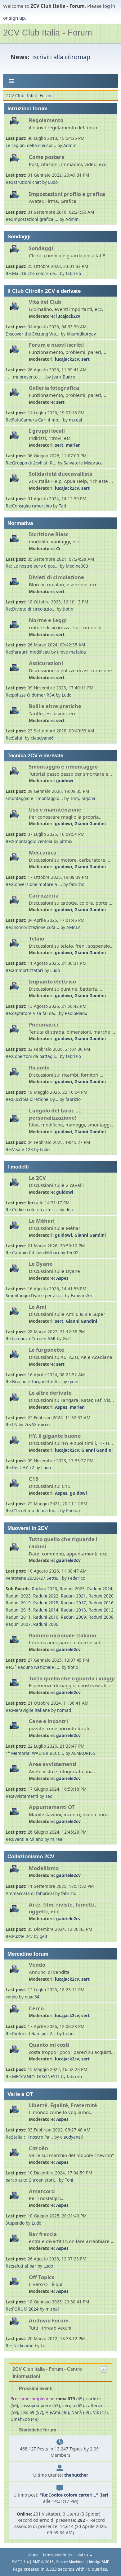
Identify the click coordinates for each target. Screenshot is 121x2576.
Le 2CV (37, 1178)
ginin (73, 1381)
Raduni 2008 (101, 1617)
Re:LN (11, 1424)
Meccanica (43, 852)
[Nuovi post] (17, 124)
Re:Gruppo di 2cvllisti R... (31, 463)
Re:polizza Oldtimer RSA (30, 695)
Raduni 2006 (46, 1624)
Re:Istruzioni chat (23, 182)
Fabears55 (81, 1295)
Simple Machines (71, 2562)
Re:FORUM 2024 (22, 2309)
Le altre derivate (50, 1393)
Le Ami (38, 1307)
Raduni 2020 (101, 1596)
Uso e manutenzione (55, 809)
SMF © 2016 (43, 2562)
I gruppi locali (47, 431)
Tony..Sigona (83, 798)
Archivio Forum (49, 2320)
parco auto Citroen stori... (32, 2180)
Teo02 (72, 1252)
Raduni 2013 (73, 1610)
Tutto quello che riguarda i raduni (63, 1543)
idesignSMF (99, 2562)
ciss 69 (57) (32, 2412)
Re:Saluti (15, 738)
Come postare (47, 157)
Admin (70, 145)
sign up (17, 18)
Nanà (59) (81, 2412)
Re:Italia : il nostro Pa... (29, 2137)
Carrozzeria (44, 895)
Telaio (36, 938)
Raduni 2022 (46, 1596)
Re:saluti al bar (21, 2266)
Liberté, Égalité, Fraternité (63, 2105)
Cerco (36, 2008)
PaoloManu (76, 1013)
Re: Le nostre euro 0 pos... (32, 566)
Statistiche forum (37, 2430)
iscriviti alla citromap (61, 57)
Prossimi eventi (35, 2388)
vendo (12, 1997)
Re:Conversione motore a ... (34, 884)
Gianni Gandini (90, 824)
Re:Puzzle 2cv (19, 1936)
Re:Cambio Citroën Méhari (32, 1252)
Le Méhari (42, 1221)
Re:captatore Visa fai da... (32, 1013)
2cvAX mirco (37, 1424)
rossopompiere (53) (40, 2405)
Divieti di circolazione (56, 577)
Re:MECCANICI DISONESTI (33, 2076)
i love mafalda (72, 652)
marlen (73, 445)
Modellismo (44, 1868)
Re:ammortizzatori (24, 970)
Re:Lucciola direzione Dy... (32, 1099)
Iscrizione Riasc (49, 534)
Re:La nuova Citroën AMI (31, 1338)
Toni (69, 2180)
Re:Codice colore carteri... (32, 1209)
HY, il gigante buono (55, 1436)
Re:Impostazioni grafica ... (32, 219)
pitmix (66, 841)
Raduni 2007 (18, 1624)
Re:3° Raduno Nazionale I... (33, 1667)
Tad (63, 506)
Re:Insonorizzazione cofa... (32, 927)
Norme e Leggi (48, 620)
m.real (76, 420)
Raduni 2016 (101, 1603)
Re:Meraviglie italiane (28, 1710)
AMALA (74, 927)
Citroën (38, 2148)
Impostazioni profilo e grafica (67, 194)
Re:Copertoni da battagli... (32, 1056)
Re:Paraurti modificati (28, 652)
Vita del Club (45, 302)
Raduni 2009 (73, 1617)
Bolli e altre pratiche (55, 706)
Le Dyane (41, 1264)
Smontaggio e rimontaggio (63, 767)
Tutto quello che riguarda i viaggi (72, 1678)
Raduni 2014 (46, 1610)
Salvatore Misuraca (83, 463)
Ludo (53, 182)
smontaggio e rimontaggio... (34, 798)
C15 (34, 1479)
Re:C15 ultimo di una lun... (32, 1510)
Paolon (73, 1510)
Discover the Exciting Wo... (33, 334)
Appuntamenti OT (52, 1807)
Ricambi (39, 1067)
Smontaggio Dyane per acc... (35, 1295)
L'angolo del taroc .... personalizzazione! (55, 1114)
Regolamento (46, 120)
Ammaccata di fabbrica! (30, 1893)
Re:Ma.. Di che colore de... (32, 273)
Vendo (37, 1965)
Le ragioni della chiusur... (31, 145)
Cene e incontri (48, 1721)
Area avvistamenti (53, 1764)
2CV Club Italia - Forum (47, 33)
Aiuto (33, 2555)
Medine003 (77, 566)
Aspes (62, 1278)
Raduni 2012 (101, 1610)
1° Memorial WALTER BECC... (35, 1753)
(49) (70, 2399)
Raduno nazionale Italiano (63, 1635)
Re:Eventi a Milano (24, 1839)
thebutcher (76, 2475)
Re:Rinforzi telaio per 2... (31, 2033)
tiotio (68, 609)
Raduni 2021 (73, 1596)
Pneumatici (43, 1024)
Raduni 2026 (45, 1589)
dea (69, 1209)
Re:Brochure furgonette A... (33, 1381)
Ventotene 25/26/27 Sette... (33, 1578)
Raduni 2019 (18, 1603)
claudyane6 (42, 738)
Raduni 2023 (18, 1596)
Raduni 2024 (100, 1589)
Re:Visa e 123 (19, 1149)
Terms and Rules (58, 2555)
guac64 (32, 1997)
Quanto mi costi (49, 2045)
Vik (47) (100, 2412)
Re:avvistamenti (22, 1796)
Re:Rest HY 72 (20, 1467)
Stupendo (15, 2223)
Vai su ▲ (85, 2555)
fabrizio (73, 273)
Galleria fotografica (54, 388)
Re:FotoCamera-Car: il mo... (34, 420)
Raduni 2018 (46, 1603)
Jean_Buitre (64, 377)
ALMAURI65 (83, 1753)
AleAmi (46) (57, 2412)
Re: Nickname (20, 2346)
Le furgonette (47, 1350)
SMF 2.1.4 (20, 2562)
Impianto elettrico (52, 981)
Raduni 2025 (72, 1589)
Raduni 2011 (18, 1617)
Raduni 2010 (46, 1617)
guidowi (65, 781)
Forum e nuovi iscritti (56, 345)
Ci (58, 548)
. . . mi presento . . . (26, 377)
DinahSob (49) (25, 2419)
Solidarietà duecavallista (61, 474)
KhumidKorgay (81, 334)
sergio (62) (73, 2405)
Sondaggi (41, 248)
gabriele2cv (68, 1560)
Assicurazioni (46, 663)
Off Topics (42, 2277)
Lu (43, 2346)
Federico (77, 1578)
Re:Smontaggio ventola (29, 841)
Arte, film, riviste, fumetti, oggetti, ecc (63, 1908)
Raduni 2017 (73, 1603)
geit (44, 1936)
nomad (64, 1710)
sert (85, 359)
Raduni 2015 (18, 1610)
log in (109, 6)
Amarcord (42, 2191)
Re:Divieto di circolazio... (31, 609)
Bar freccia (43, 2234)
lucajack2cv (68, 316)
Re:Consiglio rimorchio (29, 506)
